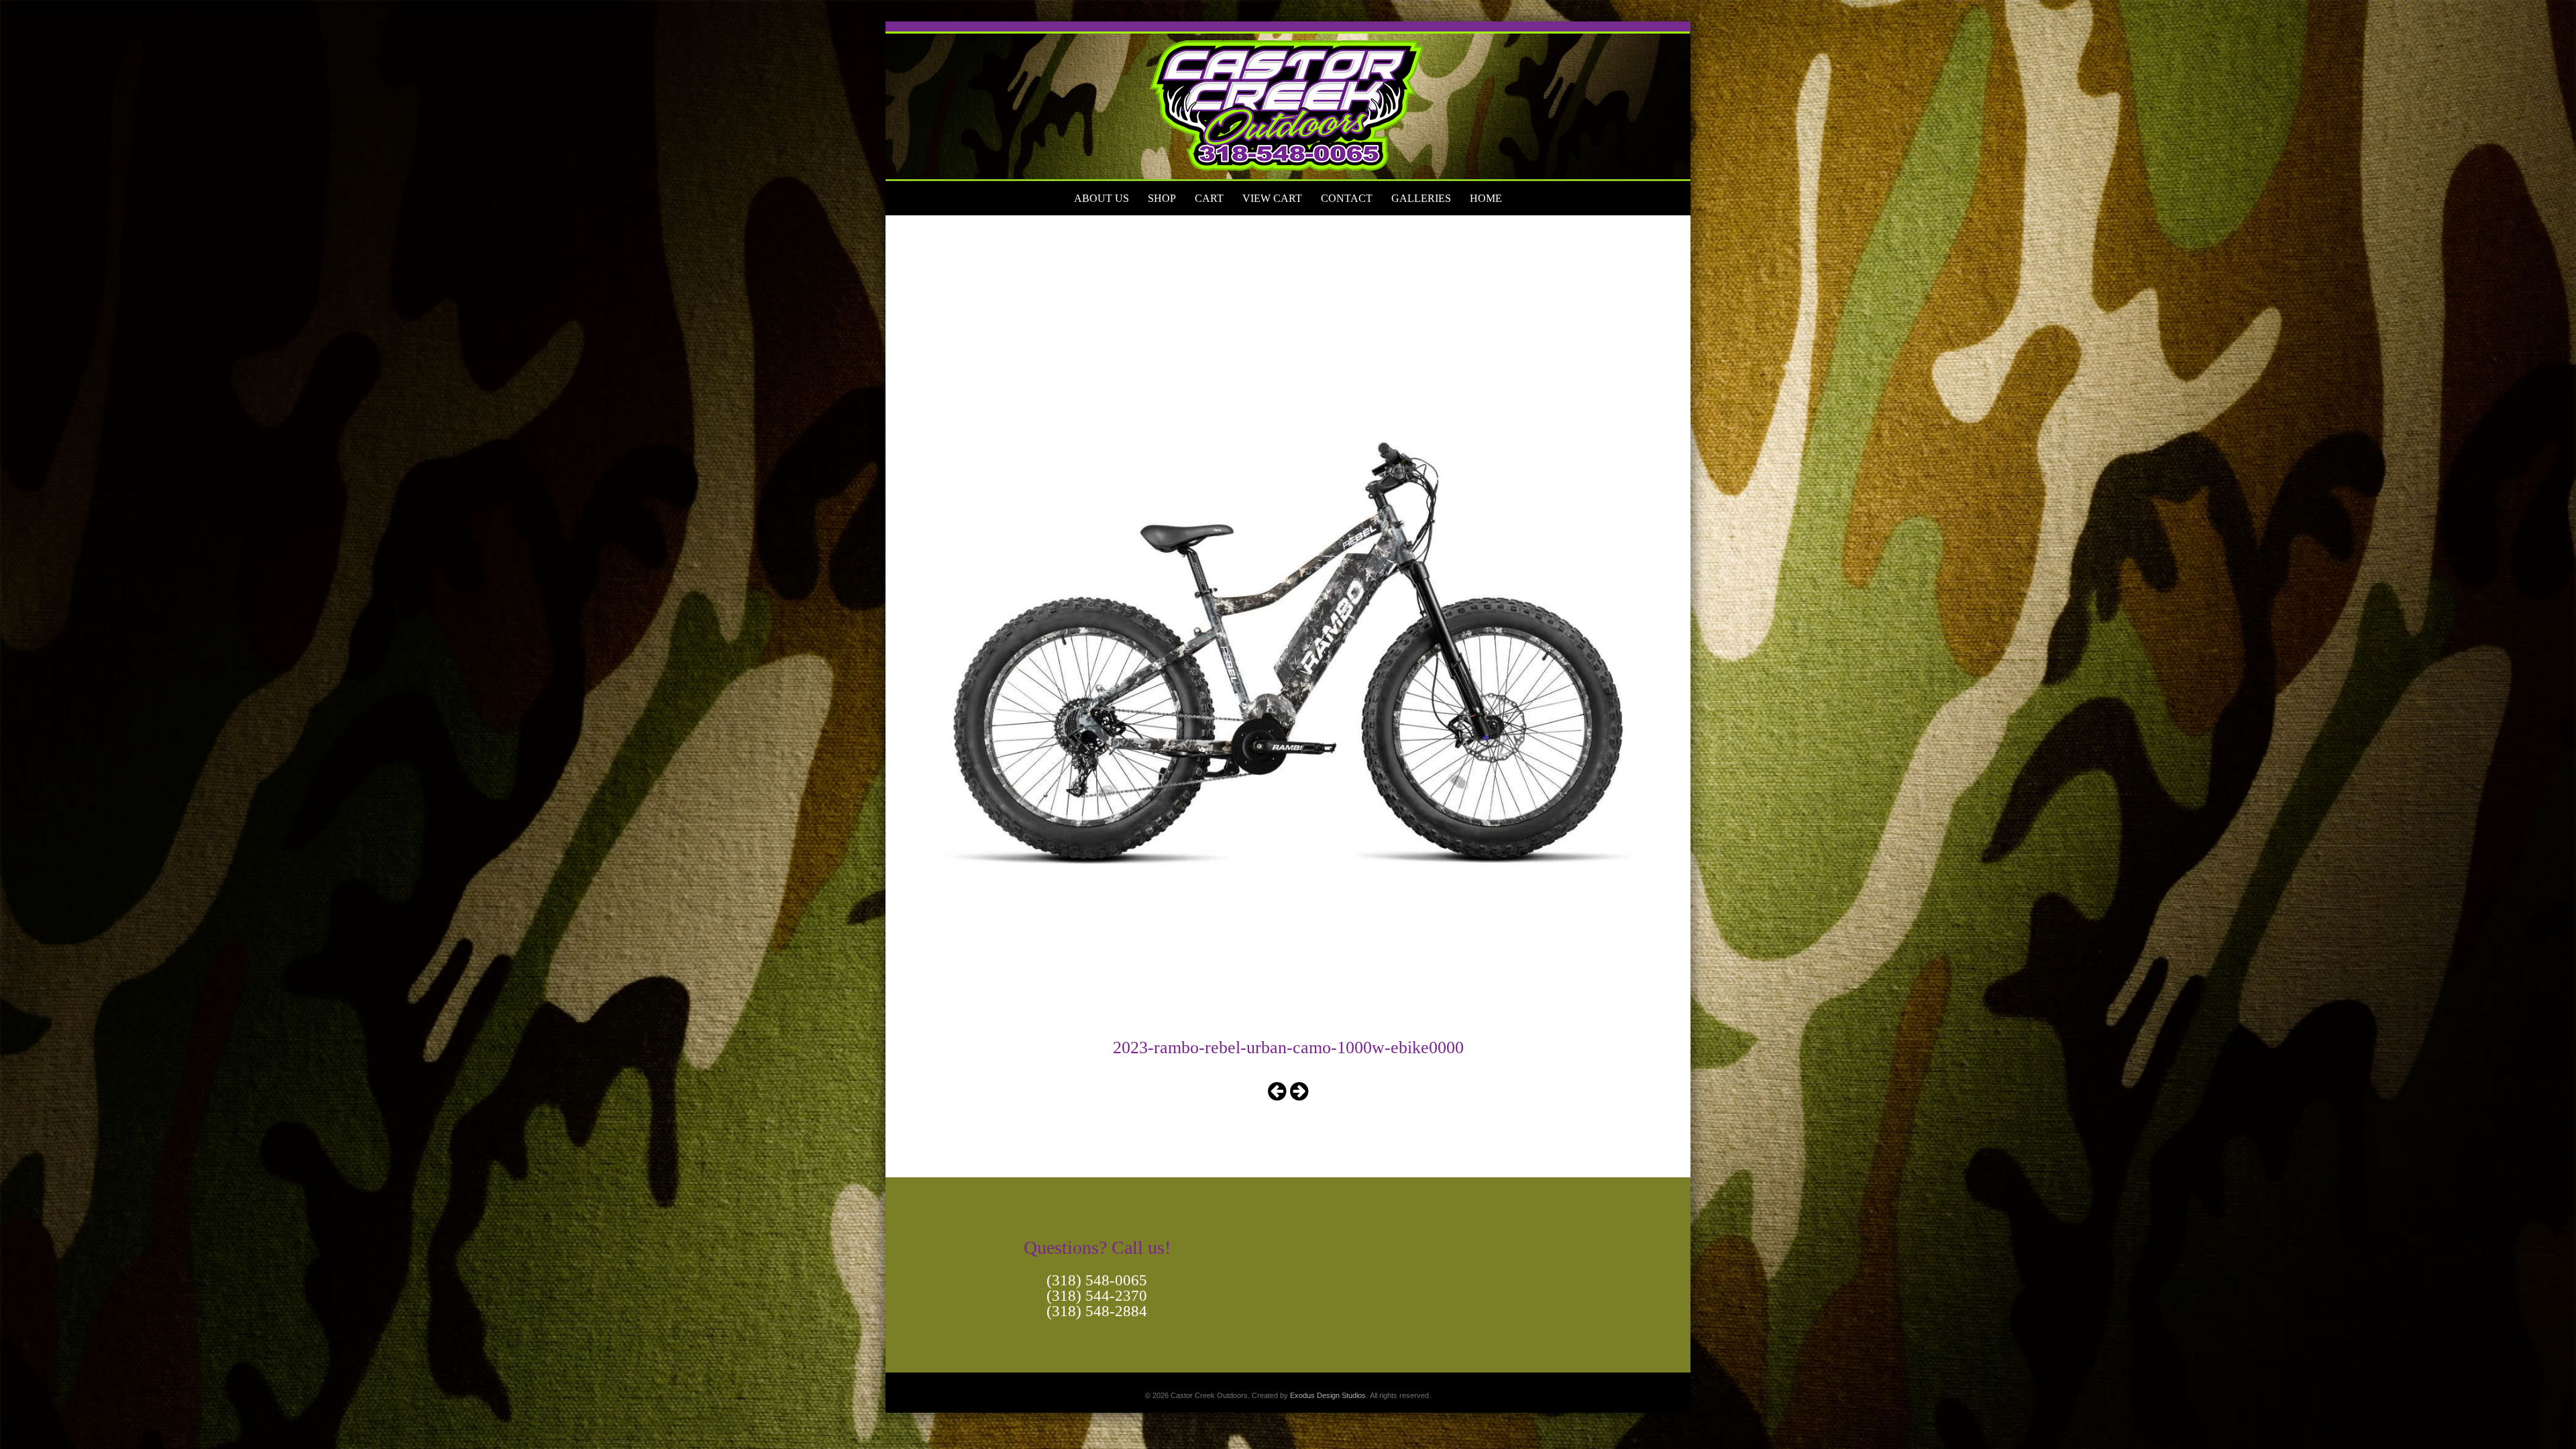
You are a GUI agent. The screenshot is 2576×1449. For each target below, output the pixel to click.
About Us (1102, 198)
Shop (1162, 198)
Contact (1347, 198)
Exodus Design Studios (1328, 1395)
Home (1486, 198)
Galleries (1421, 198)
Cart (1209, 198)
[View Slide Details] (1288, 101)
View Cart (1272, 198)
